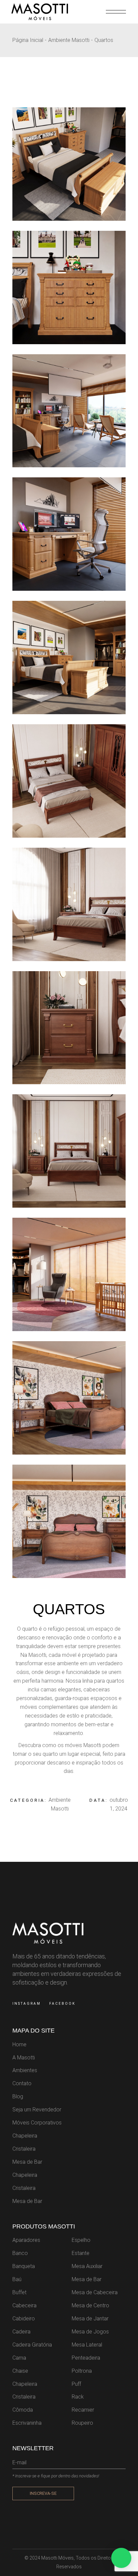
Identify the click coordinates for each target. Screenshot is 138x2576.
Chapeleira (25, 2136)
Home (19, 2044)
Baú (17, 2279)
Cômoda (23, 2410)
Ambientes (25, 2070)
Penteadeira (86, 2358)
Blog (18, 2096)
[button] (121, 2558)
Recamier (83, 2410)
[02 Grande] (69, 534)
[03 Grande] (69, 411)
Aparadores (26, 2240)
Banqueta (24, 2266)
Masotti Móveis (57, 2558)
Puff (76, 2384)
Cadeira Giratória (32, 2345)
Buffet (19, 2292)
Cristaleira (24, 2149)
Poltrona (82, 2371)
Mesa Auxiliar (87, 2266)
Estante (81, 2253)
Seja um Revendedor (37, 2110)
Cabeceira (24, 2305)
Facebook (62, 2004)
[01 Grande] (69, 658)
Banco (20, 2253)
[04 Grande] (69, 287)
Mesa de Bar (27, 2162)
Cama (19, 2358)
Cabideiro (24, 2319)
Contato (22, 2083)
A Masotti (24, 2058)
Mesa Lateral (87, 2345)
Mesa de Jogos (90, 2332)
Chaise (20, 2371)
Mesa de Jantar (90, 2319)
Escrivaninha (27, 2423)
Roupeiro (82, 2423)
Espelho (81, 2240)
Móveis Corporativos (37, 2123)
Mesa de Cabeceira (95, 2292)
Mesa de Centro (90, 2305)
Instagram (27, 2004)
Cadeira (21, 2332)
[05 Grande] (69, 164)
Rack (78, 2397)
